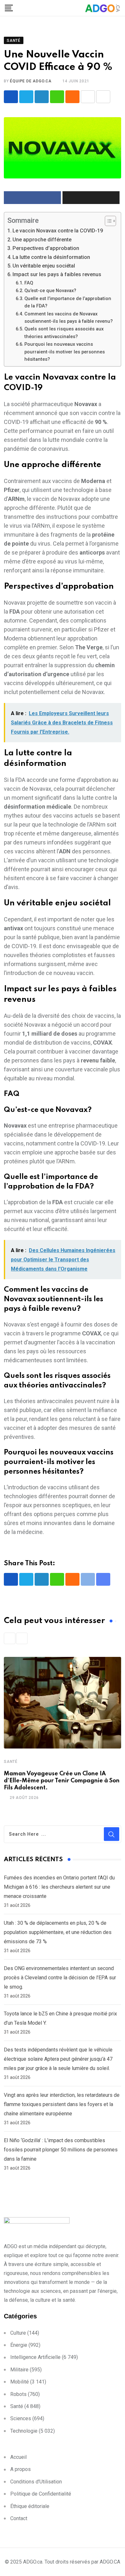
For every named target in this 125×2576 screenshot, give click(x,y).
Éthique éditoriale (30, 2506)
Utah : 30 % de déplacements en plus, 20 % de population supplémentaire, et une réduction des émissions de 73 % (58, 1932)
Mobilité (20, 2382)
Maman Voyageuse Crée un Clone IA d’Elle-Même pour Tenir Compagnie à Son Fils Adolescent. (62, 1781)
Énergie (19, 2345)
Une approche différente (42, 240)
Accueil (18, 2457)
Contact (19, 2518)
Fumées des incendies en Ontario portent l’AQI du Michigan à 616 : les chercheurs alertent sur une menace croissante (59, 1887)
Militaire (19, 2370)
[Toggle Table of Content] (107, 221)
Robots (18, 2394)
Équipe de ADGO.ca (31, 81)
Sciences (21, 2418)
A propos (21, 2469)
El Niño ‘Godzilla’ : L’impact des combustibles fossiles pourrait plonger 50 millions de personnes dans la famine (61, 2150)
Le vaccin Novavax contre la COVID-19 (58, 231)
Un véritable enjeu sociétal (44, 266)
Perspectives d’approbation (46, 248)
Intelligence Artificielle (35, 2357)
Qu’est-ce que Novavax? (50, 291)
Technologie (24, 2431)
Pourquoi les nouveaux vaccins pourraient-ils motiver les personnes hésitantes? (65, 352)
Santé (11, 1762)
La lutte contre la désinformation (51, 257)
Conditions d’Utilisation (36, 2482)
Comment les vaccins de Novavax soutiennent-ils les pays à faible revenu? (69, 317)
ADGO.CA (110, 2562)
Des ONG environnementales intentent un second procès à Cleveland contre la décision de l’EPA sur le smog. (60, 1978)
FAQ (29, 283)
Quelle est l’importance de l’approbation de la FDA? (68, 302)
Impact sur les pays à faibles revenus (57, 274)
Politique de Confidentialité (41, 2494)
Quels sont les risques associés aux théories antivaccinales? (64, 332)
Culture (18, 2333)
